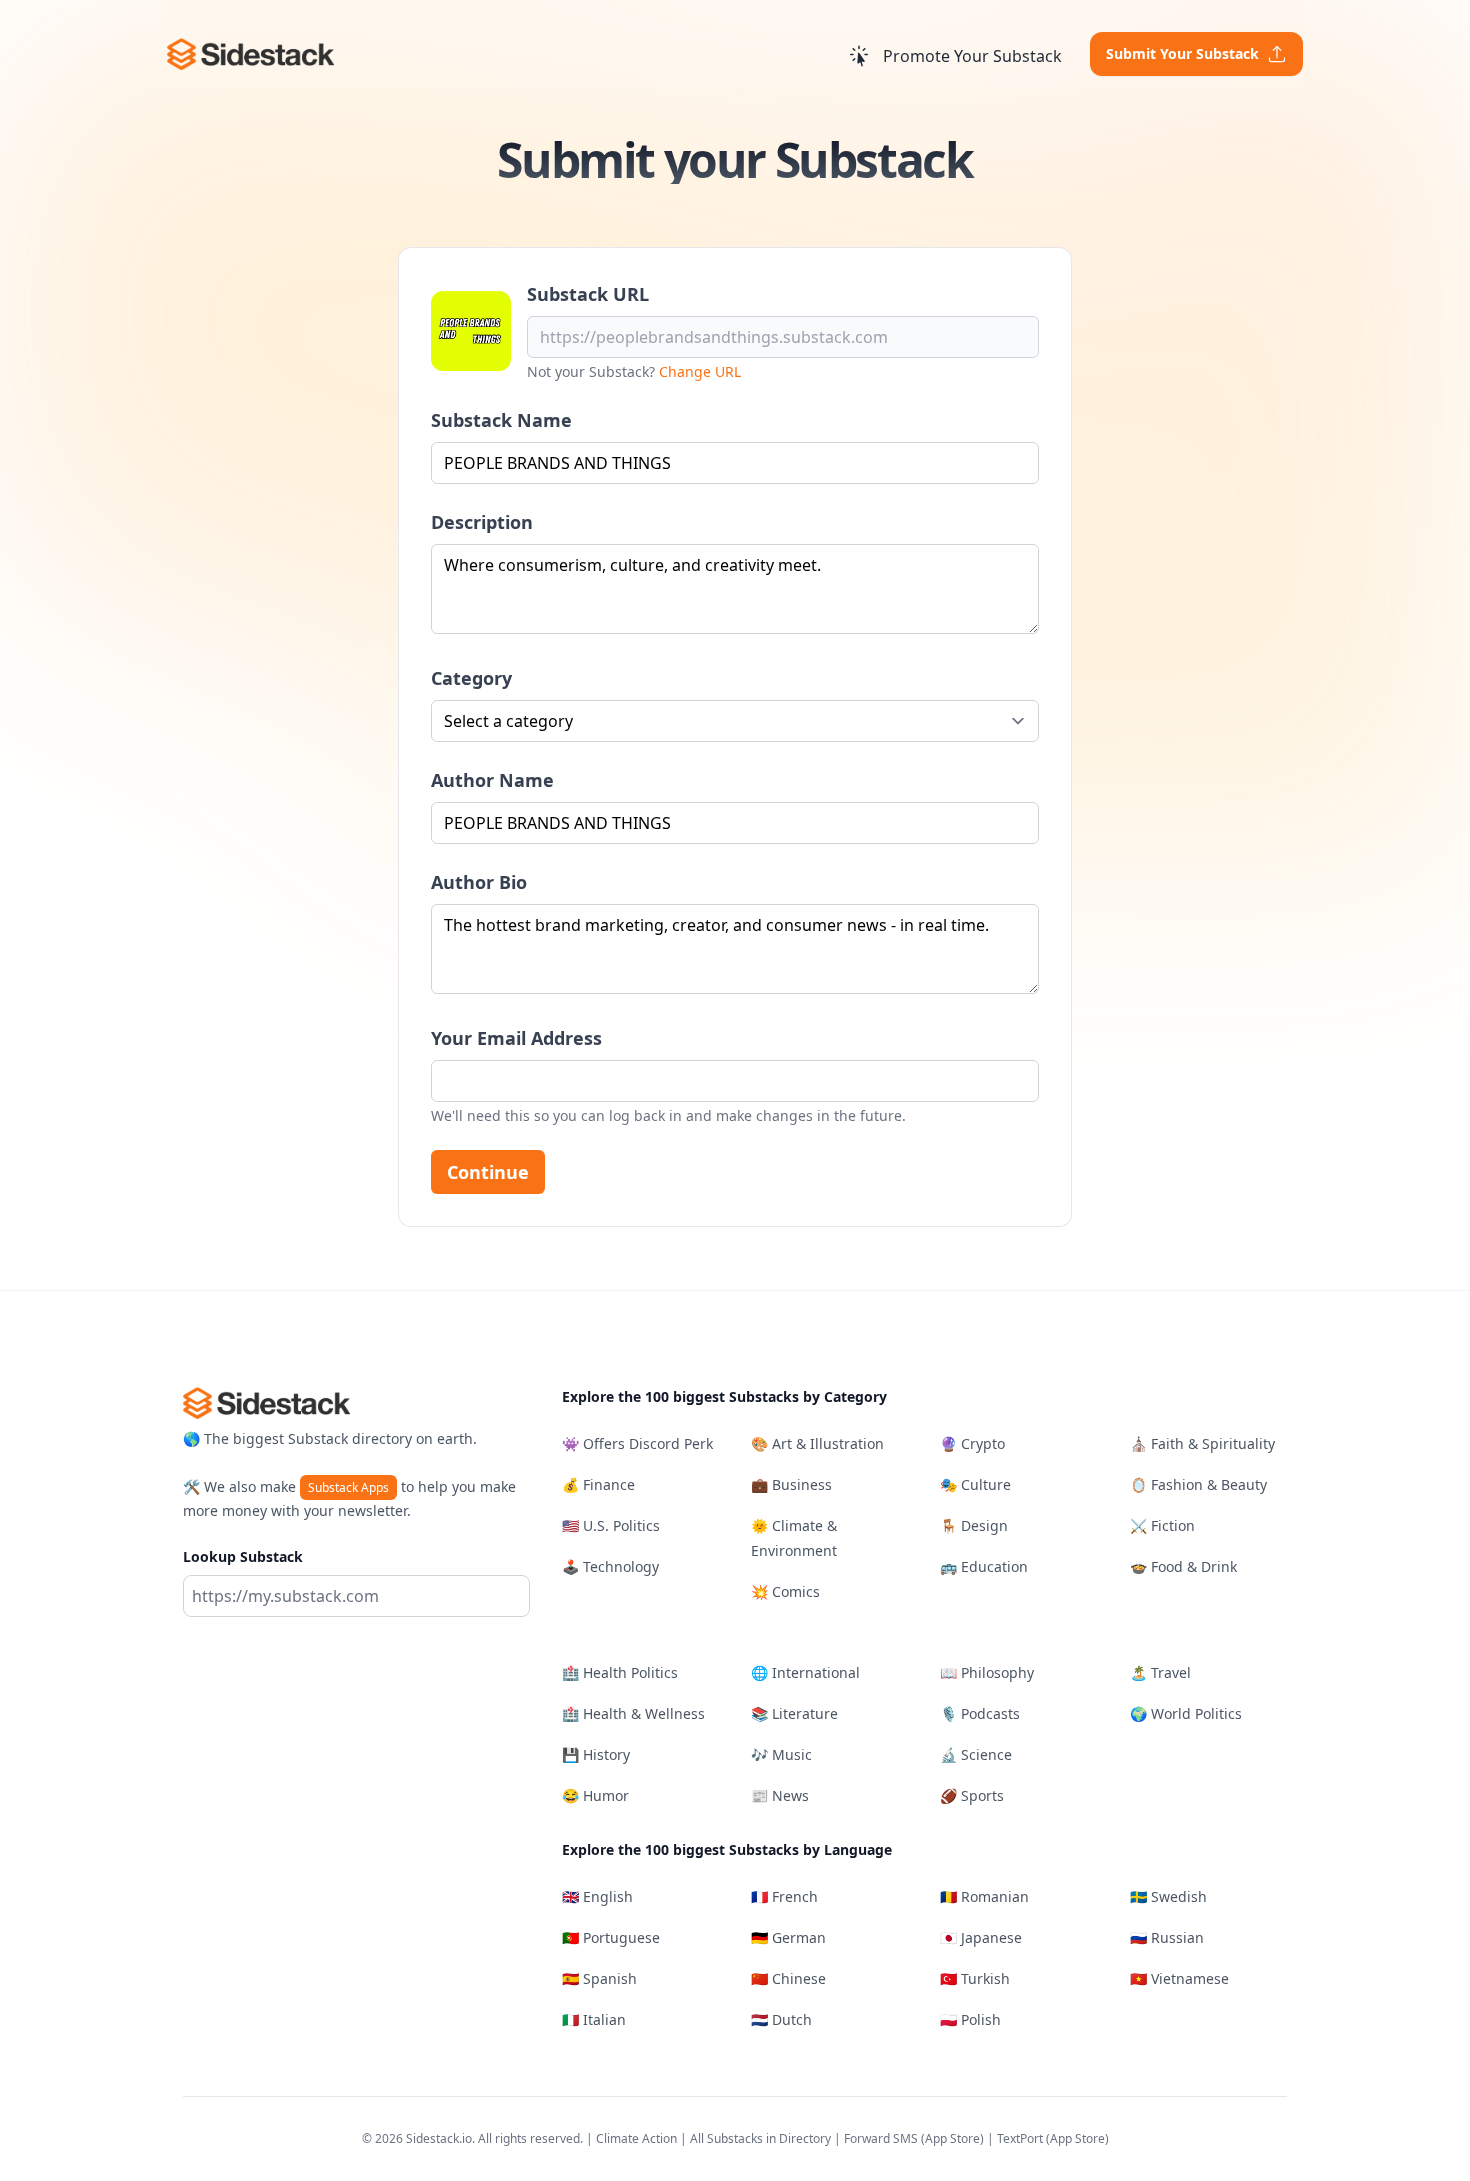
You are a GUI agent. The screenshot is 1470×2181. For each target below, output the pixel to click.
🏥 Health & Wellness (633, 1713)
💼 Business (791, 1484)
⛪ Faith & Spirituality (1202, 1443)
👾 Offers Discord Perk (637, 1443)
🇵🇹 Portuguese (611, 1937)
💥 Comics (785, 1591)
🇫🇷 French (784, 1896)
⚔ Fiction (1162, 1525)
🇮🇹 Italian (594, 2019)
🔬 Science (976, 1754)
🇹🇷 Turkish (975, 1978)
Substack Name (501, 420)
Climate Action (636, 2138)
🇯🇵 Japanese (981, 1937)
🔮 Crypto (972, 1443)
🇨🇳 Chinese (788, 1978)
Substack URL (588, 294)
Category (471, 678)
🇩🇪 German (788, 1937)
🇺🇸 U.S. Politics (611, 1525)
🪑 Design (974, 1525)
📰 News (780, 1795)
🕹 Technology (610, 1566)
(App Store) (954, 2138)
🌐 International (805, 1672)
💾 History (596, 1754)
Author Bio (479, 882)
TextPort (1020, 2138)
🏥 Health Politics (620, 1672)
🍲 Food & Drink (1183, 1566)
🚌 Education (984, 1566)
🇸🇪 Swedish (1168, 1896)
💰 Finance (598, 1484)
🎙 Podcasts (980, 1713)
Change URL (700, 371)
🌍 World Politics (1186, 1713)
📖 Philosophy (987, 1672)
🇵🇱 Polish (970, 2019)
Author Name (492, 780)
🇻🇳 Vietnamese (1179, 1978)
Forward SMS (881, 2138)
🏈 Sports (972, 1795)
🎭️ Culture (975, 1484)
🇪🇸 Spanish (599, 1978)
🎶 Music (781, 1754)
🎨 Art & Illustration (817, 1443)
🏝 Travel (1160, 1672)
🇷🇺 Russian (1167, 1937)
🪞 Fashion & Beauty (1198, 1484)
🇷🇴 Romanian (984, 1896)
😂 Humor (595, 1795)
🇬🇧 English (597, 1896)
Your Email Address (516, 1038)
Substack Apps (348, 1487)
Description (482, 522)
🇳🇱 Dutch (781, 2019)
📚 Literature (794, 1713)
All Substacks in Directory (760, 2138)
